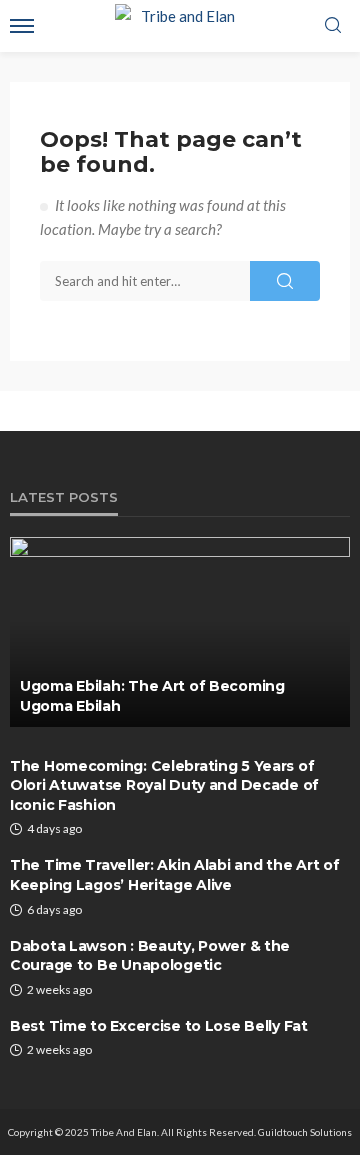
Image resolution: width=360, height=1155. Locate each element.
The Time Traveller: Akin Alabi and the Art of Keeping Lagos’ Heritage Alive (174, 875)
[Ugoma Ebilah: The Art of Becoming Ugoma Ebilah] (180, 632)
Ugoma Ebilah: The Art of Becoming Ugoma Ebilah (152, 696)
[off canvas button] (22, 26)
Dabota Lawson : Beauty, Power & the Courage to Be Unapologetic (150, 956)
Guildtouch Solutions (305, 1132)
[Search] (333, 26)
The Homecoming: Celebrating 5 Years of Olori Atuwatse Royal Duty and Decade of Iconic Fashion (164, 785)
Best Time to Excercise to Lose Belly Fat (159, 1026)
